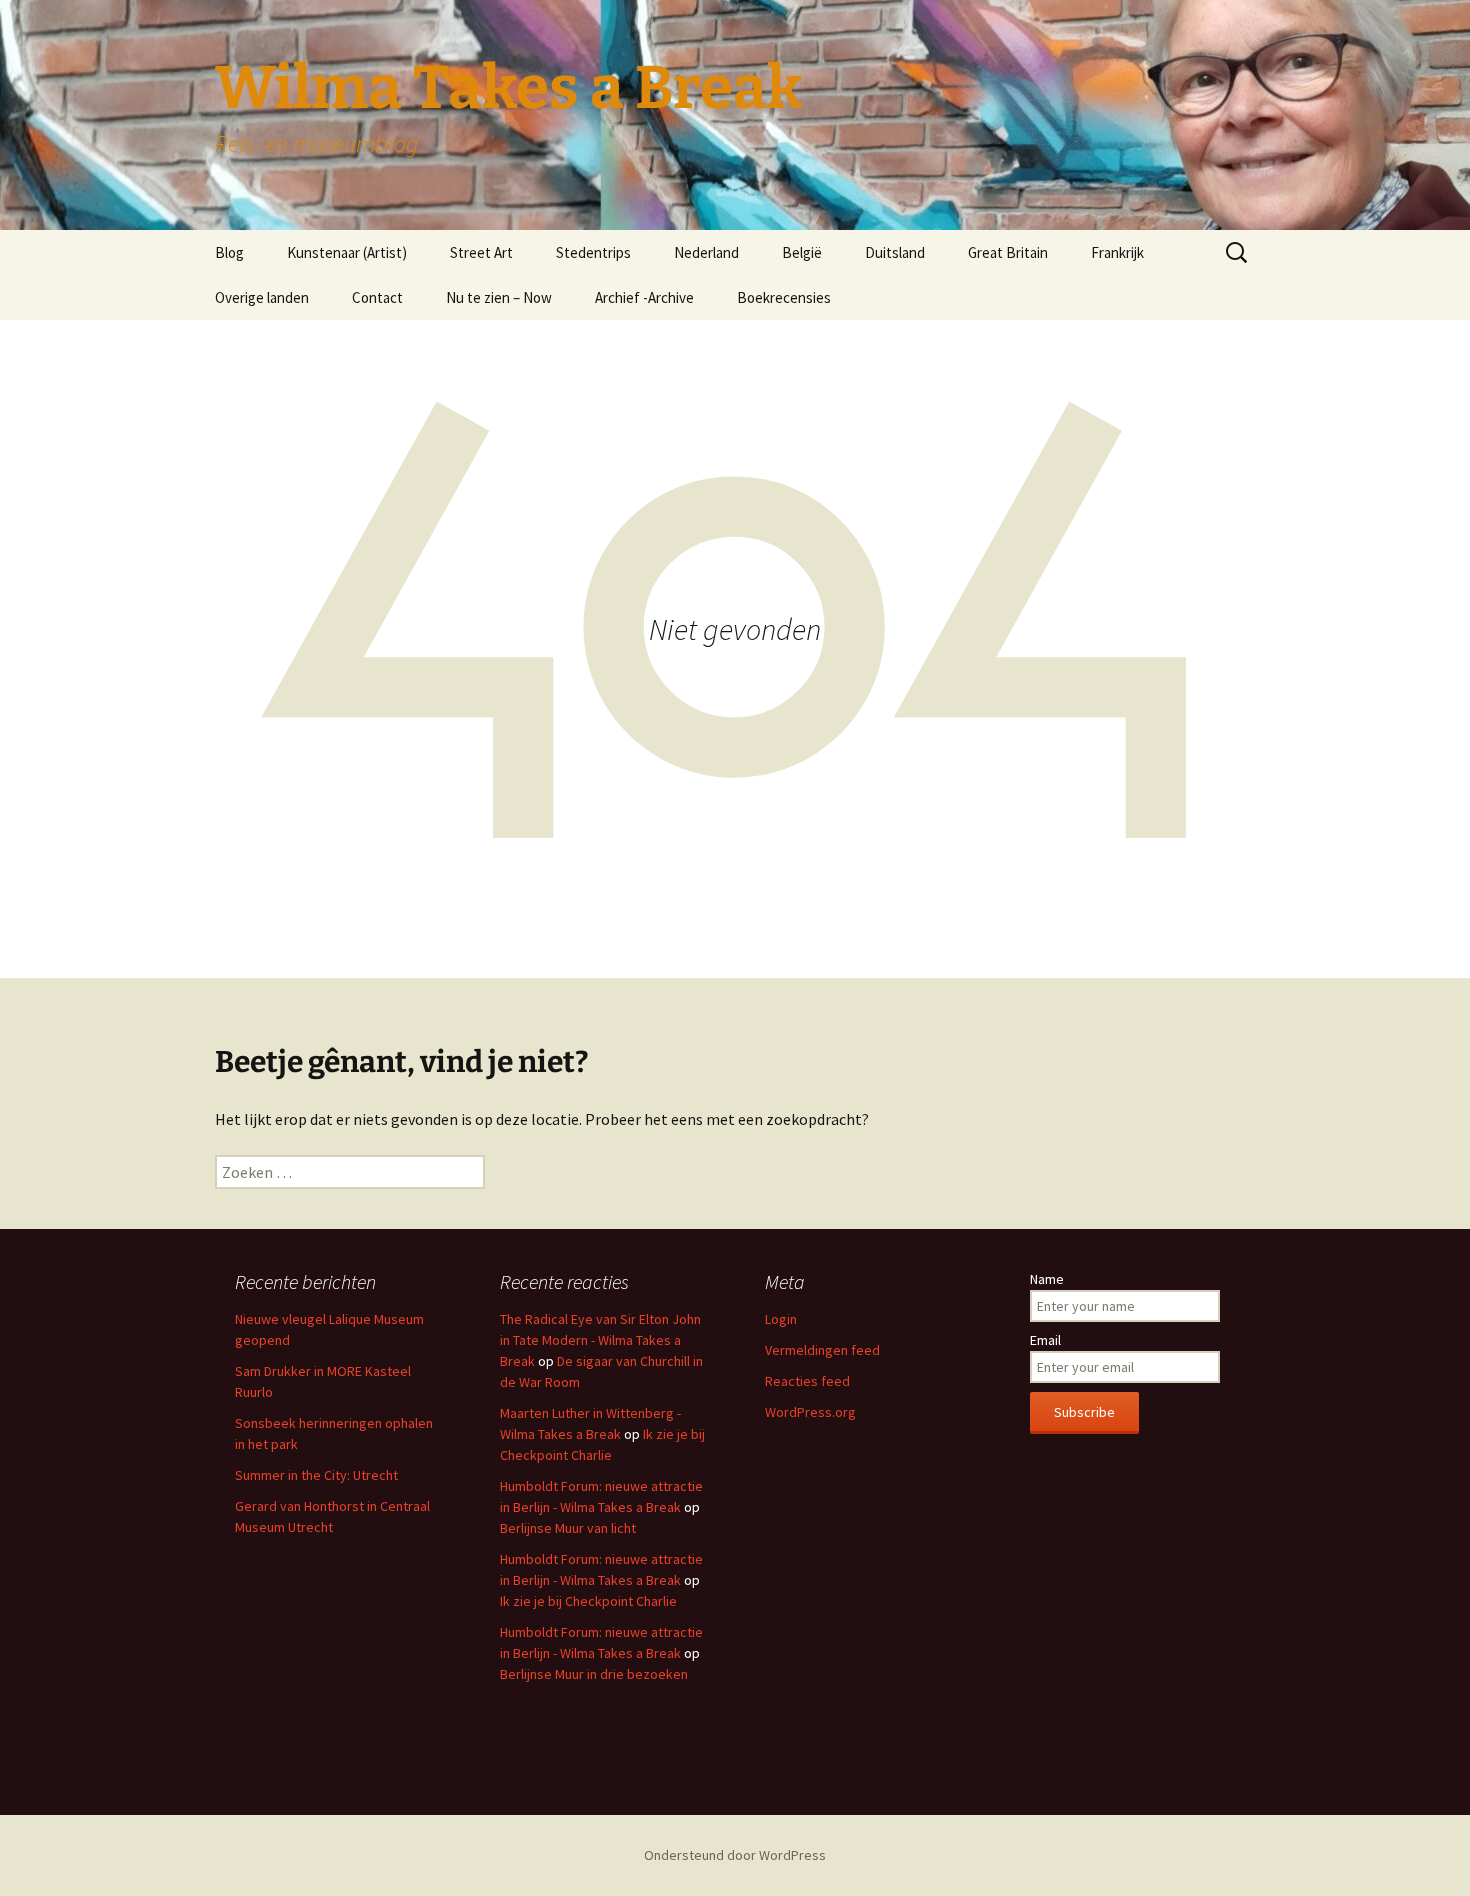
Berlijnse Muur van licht (568, 1528)
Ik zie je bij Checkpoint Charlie (588, 1601)
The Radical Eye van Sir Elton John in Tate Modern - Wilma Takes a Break (600, 1340)
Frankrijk (1117, 252)
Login (781, 1319)
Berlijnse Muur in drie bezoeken (594, 1674)
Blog (229, 252)
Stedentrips (593, 252)
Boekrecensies (784, 297)
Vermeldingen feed (822, 1350)
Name (1047, 1279)
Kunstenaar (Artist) (347, 252)
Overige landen (262, 297)
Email (1045, 1340)
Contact (377, 297)
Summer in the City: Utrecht (316, 1475)
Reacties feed (807, 1381)
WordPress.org (810, 1412)
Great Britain (1008, 252)
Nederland (706, 252)
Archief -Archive (644, 297)
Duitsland (895, 252)
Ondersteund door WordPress (735, 1855)
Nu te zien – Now (499, 297)
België (802, 252)
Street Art (481, 252)
